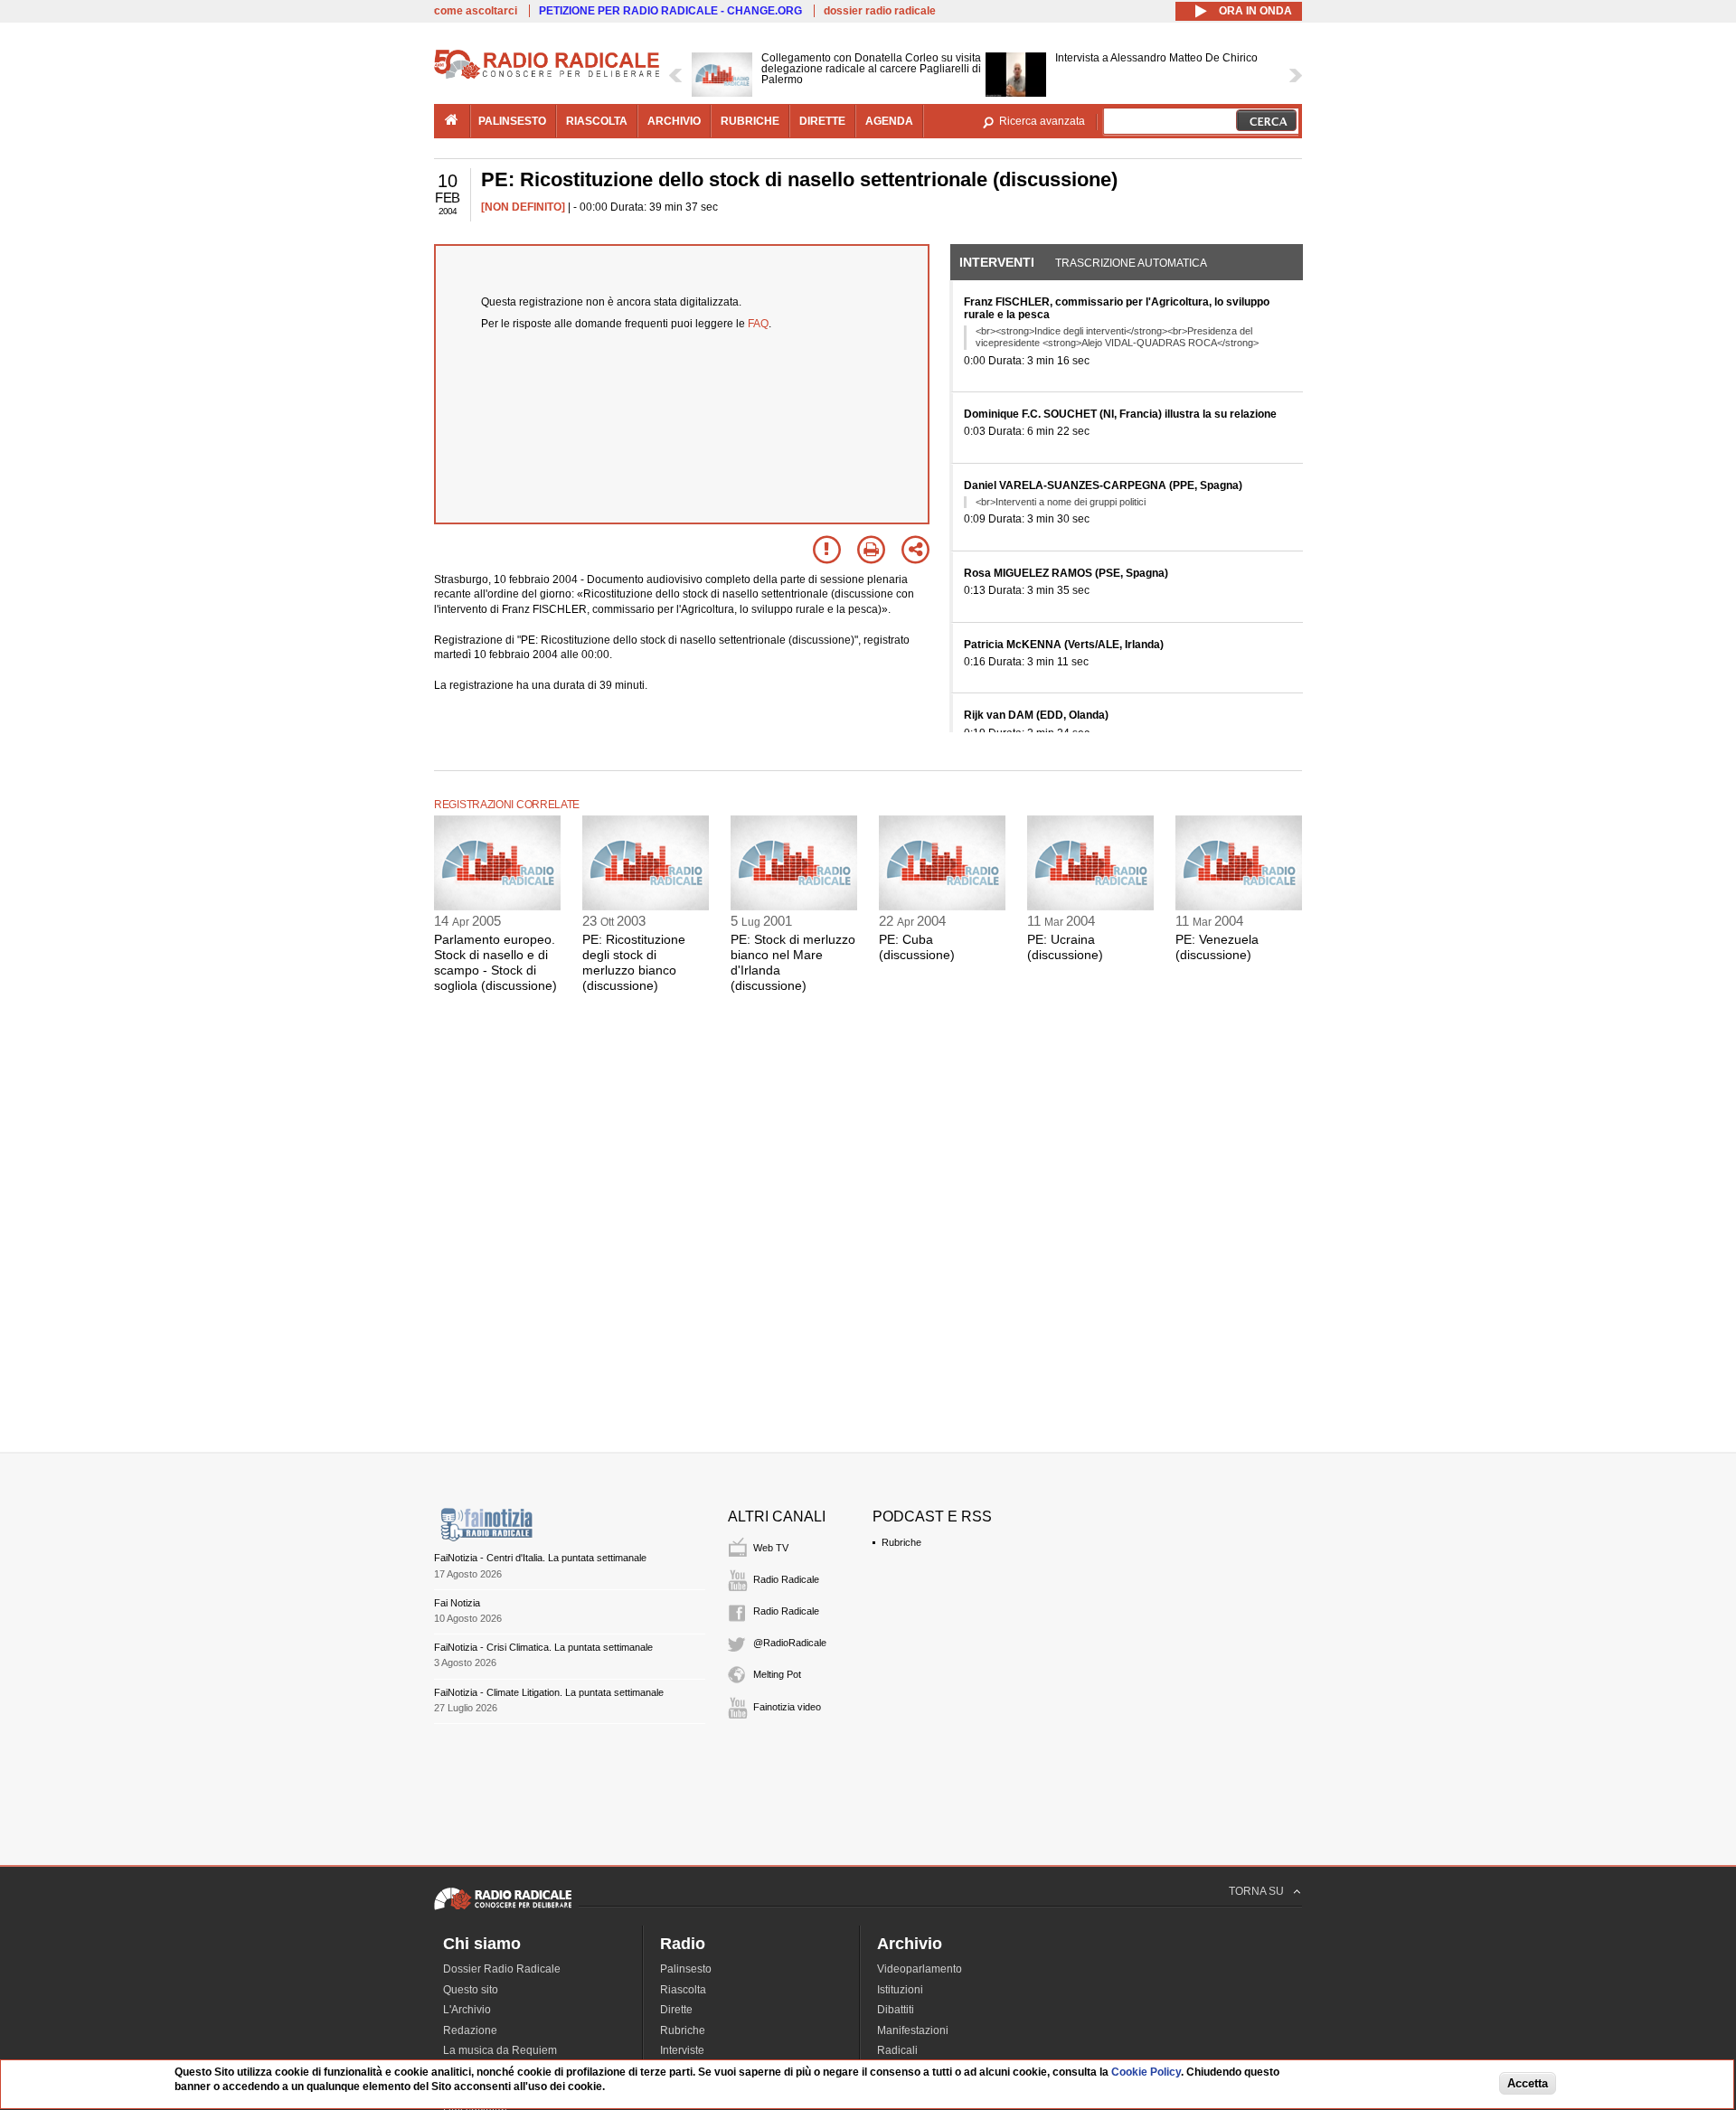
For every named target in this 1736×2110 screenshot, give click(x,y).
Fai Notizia (457, 1603)
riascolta (597, 121)
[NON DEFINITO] (523, 207)
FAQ (758, 324)
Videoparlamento (920, 1969)
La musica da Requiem (500, 2050)
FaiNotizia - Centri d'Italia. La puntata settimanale (540, 1558)
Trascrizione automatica (1131, 263)
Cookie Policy (1146, 2072)
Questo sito (471, 1990)
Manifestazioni (913, 2030)
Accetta (1528, 2084)
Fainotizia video (787, 1707)
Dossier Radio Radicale (502, 1969)
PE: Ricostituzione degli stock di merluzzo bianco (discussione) (634, 962)
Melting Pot (777, 1674)
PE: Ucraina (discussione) (1065, 947)
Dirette (676, 2010)
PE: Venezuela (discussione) (1217, 947)
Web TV (771, 1548)
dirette (822, 121)
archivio (674, 121)
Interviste (682, 2050)
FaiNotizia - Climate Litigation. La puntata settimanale (549, 1692)
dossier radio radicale (880, 11)
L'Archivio (467, 2010)
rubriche (750, 121)
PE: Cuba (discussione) (917, 947)
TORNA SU (1256, 1891)
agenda (889, 121)
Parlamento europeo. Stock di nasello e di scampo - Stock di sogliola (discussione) (495, 962)
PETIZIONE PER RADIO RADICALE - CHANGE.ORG (670, 11)
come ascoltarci (476, 11)
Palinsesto (686, 1969)
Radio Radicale (786, 1579)
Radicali (897, 2050)
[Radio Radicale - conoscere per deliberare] (503, 1909)
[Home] (547, 76)
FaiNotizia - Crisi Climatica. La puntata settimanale (543, 1647)
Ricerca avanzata (1042, 121)
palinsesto (512, 121)
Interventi (997, 262)
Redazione (470, 2030)
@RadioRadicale (790, 1643)
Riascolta (683, 1990)
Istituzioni (900, 1990)
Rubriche (901, 1542)
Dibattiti (896, 2010)
